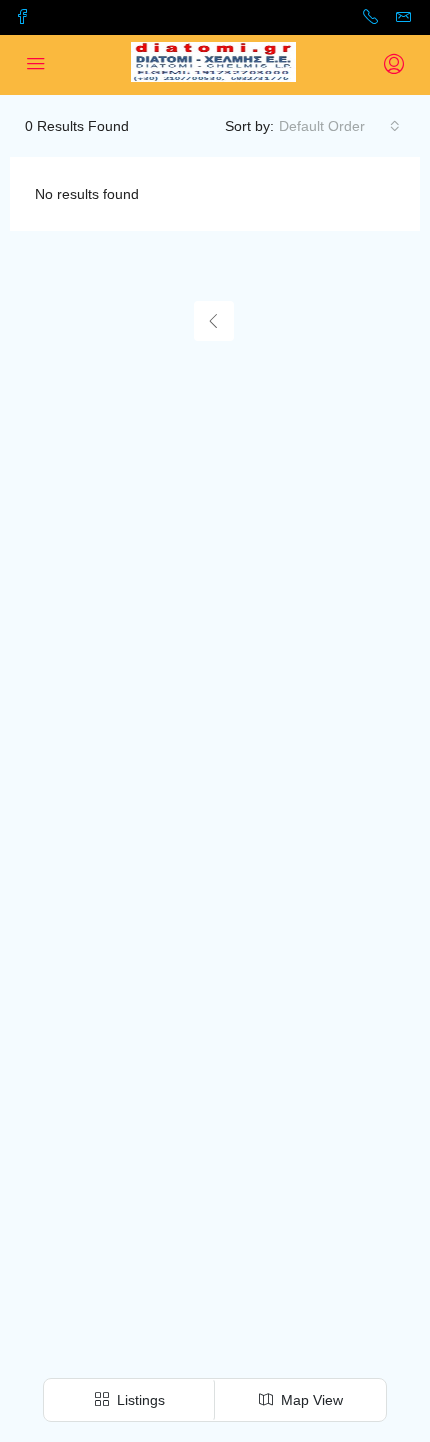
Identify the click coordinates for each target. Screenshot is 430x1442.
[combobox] (339, 126)
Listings (139, 1400)
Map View (310, 1400)
